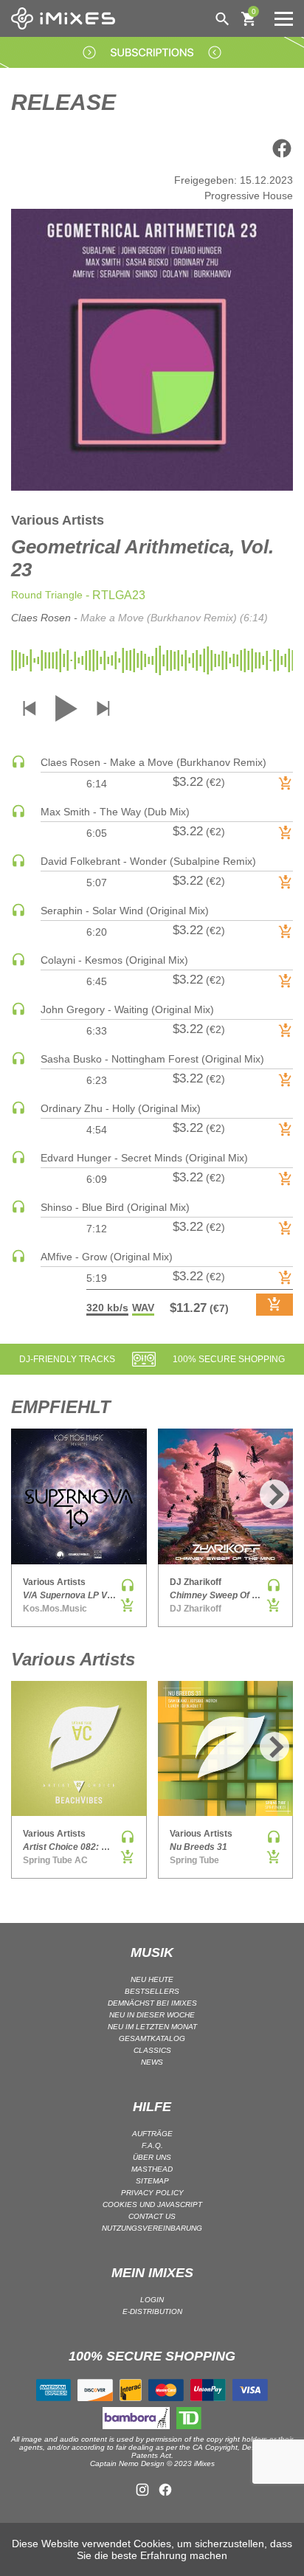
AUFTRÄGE (152, 2134)
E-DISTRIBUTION (152, 2311)
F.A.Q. (152, 2145)
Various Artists (58, 520)
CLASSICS (152, 2050)
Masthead (152, 2169)
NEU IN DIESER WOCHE (152, 2015)
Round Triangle (47, 595)
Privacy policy (152, 2193)
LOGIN (152, 2300)
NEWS (152, 2062)
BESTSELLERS (152, 1991)
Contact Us (152, 2216)
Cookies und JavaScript (152, 2204)
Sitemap (152, 2181)
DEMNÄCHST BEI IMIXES (152, 2003)
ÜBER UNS (152, 2157)
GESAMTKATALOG (152, 2038)
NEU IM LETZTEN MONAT (152, 2027)
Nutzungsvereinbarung (152, 2228)
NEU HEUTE (152, 1979)
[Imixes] (67, 18)
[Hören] (18, 765)
